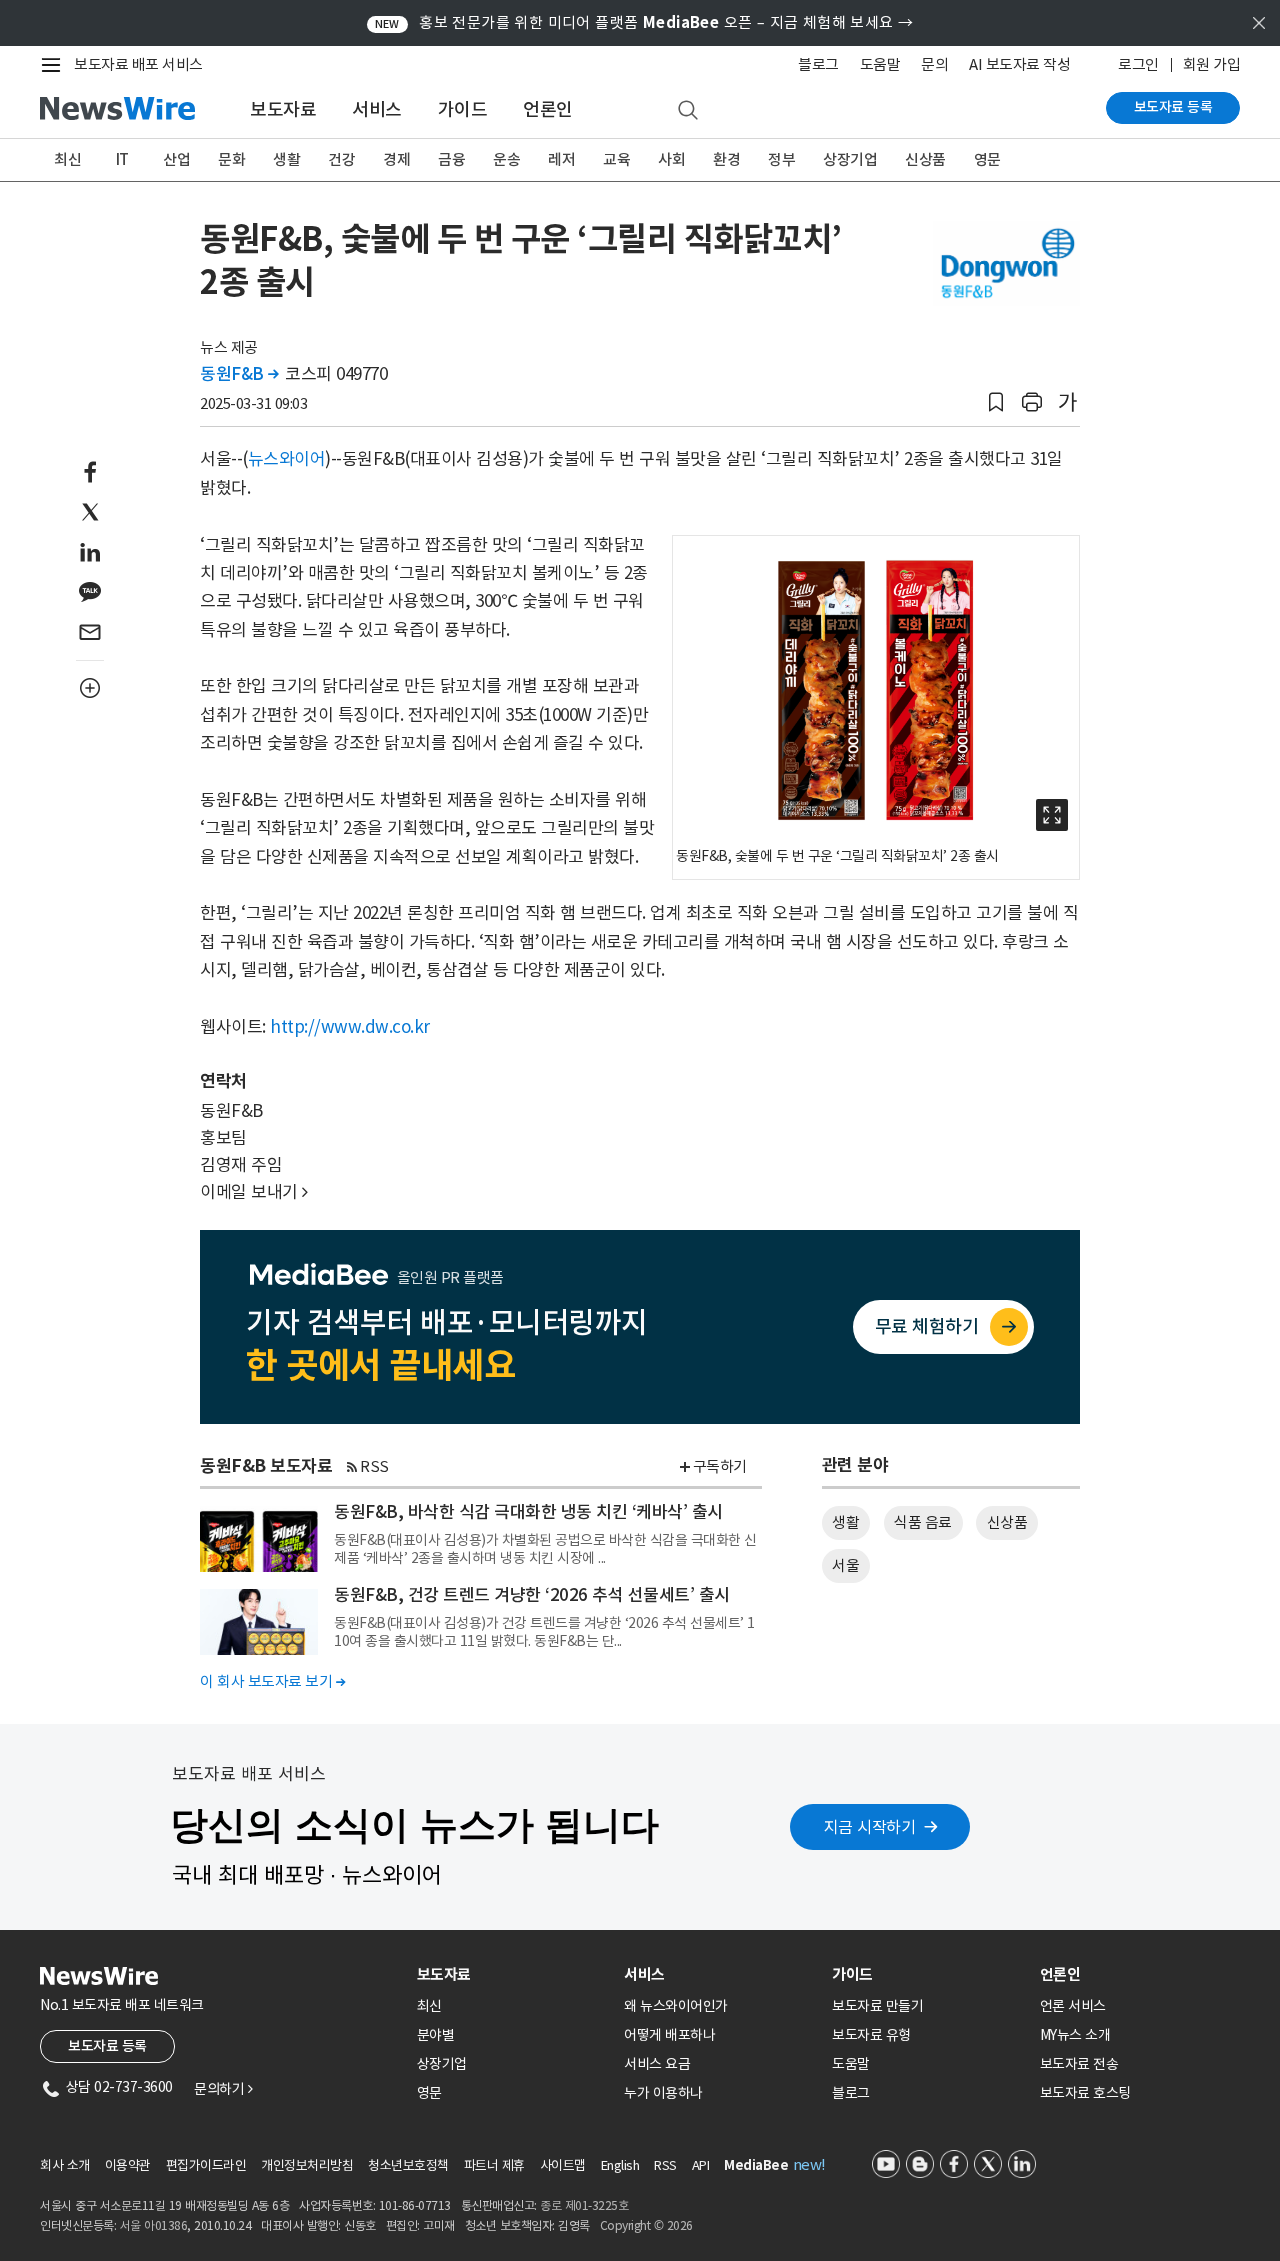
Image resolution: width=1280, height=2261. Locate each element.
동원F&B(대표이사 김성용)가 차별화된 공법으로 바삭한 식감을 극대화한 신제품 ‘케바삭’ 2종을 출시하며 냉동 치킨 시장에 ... (545, 1549)
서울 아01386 (154, 2225)
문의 (934, 64)
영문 (987, 159)
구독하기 (720, 1466)
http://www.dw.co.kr (350, 1027)
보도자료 (283, 109)
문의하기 (223, 2089)
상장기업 (850, 159)
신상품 (925, 159)
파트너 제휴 (494, 2165)
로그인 (1138, 64)
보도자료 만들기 (877, 2006)
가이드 (463, 109)
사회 (671, 159)
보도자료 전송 (1079, 2064)
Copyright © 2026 (646, 2225)
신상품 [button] (1007, 1522)
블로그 (818, 64)
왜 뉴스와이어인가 (676, 2006)
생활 (286, 159)
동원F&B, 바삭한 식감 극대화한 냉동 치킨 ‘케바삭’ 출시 (528, 1512)
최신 (67, 159)
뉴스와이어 (287, 459)
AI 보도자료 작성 (1019, 64)
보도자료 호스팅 (1085, 2093)
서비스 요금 (657, 2064)
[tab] (513, 1974)
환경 (726, 159)
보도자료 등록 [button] (107, 2046)
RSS (374, 1466)
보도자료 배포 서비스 (138, 64)
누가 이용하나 (663, 2093)
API (701, 2165)
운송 (506, 159)
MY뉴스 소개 (1075, 2035)
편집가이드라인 (206, 2165)
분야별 (436, 2035)
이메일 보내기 (254, 1192)
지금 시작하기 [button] (870, 1827)
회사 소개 (65, 2165)
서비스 (377, 109)
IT (122, 159)
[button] (996, 402)
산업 (176, 159)
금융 (451, 159)
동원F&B (239, 374)
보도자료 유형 (871, 2035)
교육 (616, 159)
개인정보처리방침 (307, 2165)
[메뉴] (55, 65)
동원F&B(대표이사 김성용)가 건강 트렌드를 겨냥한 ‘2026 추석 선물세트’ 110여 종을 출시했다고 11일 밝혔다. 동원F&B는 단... (544, 1632)
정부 (781, 159)
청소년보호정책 (408, 2165)
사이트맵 (563, 2165)
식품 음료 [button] (923, 1522)
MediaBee (756, 2165)
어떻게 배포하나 (669, 2035)
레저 (561, 159)
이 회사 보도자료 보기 (272, 1681)
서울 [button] (845, 1565)
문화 (231, 159)
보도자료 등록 (1173, 107)
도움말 (880, 64)
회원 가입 (1212, 64)
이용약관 (128, 2165)
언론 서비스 (1073, 2006)
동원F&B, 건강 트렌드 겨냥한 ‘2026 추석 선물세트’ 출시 (532, 1595)
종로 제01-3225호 (584, 2205)
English (620, 2165)
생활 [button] (845, 1522)
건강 (341, 159)
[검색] (688, 111)
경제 (396, 159)
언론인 (548, 109)
